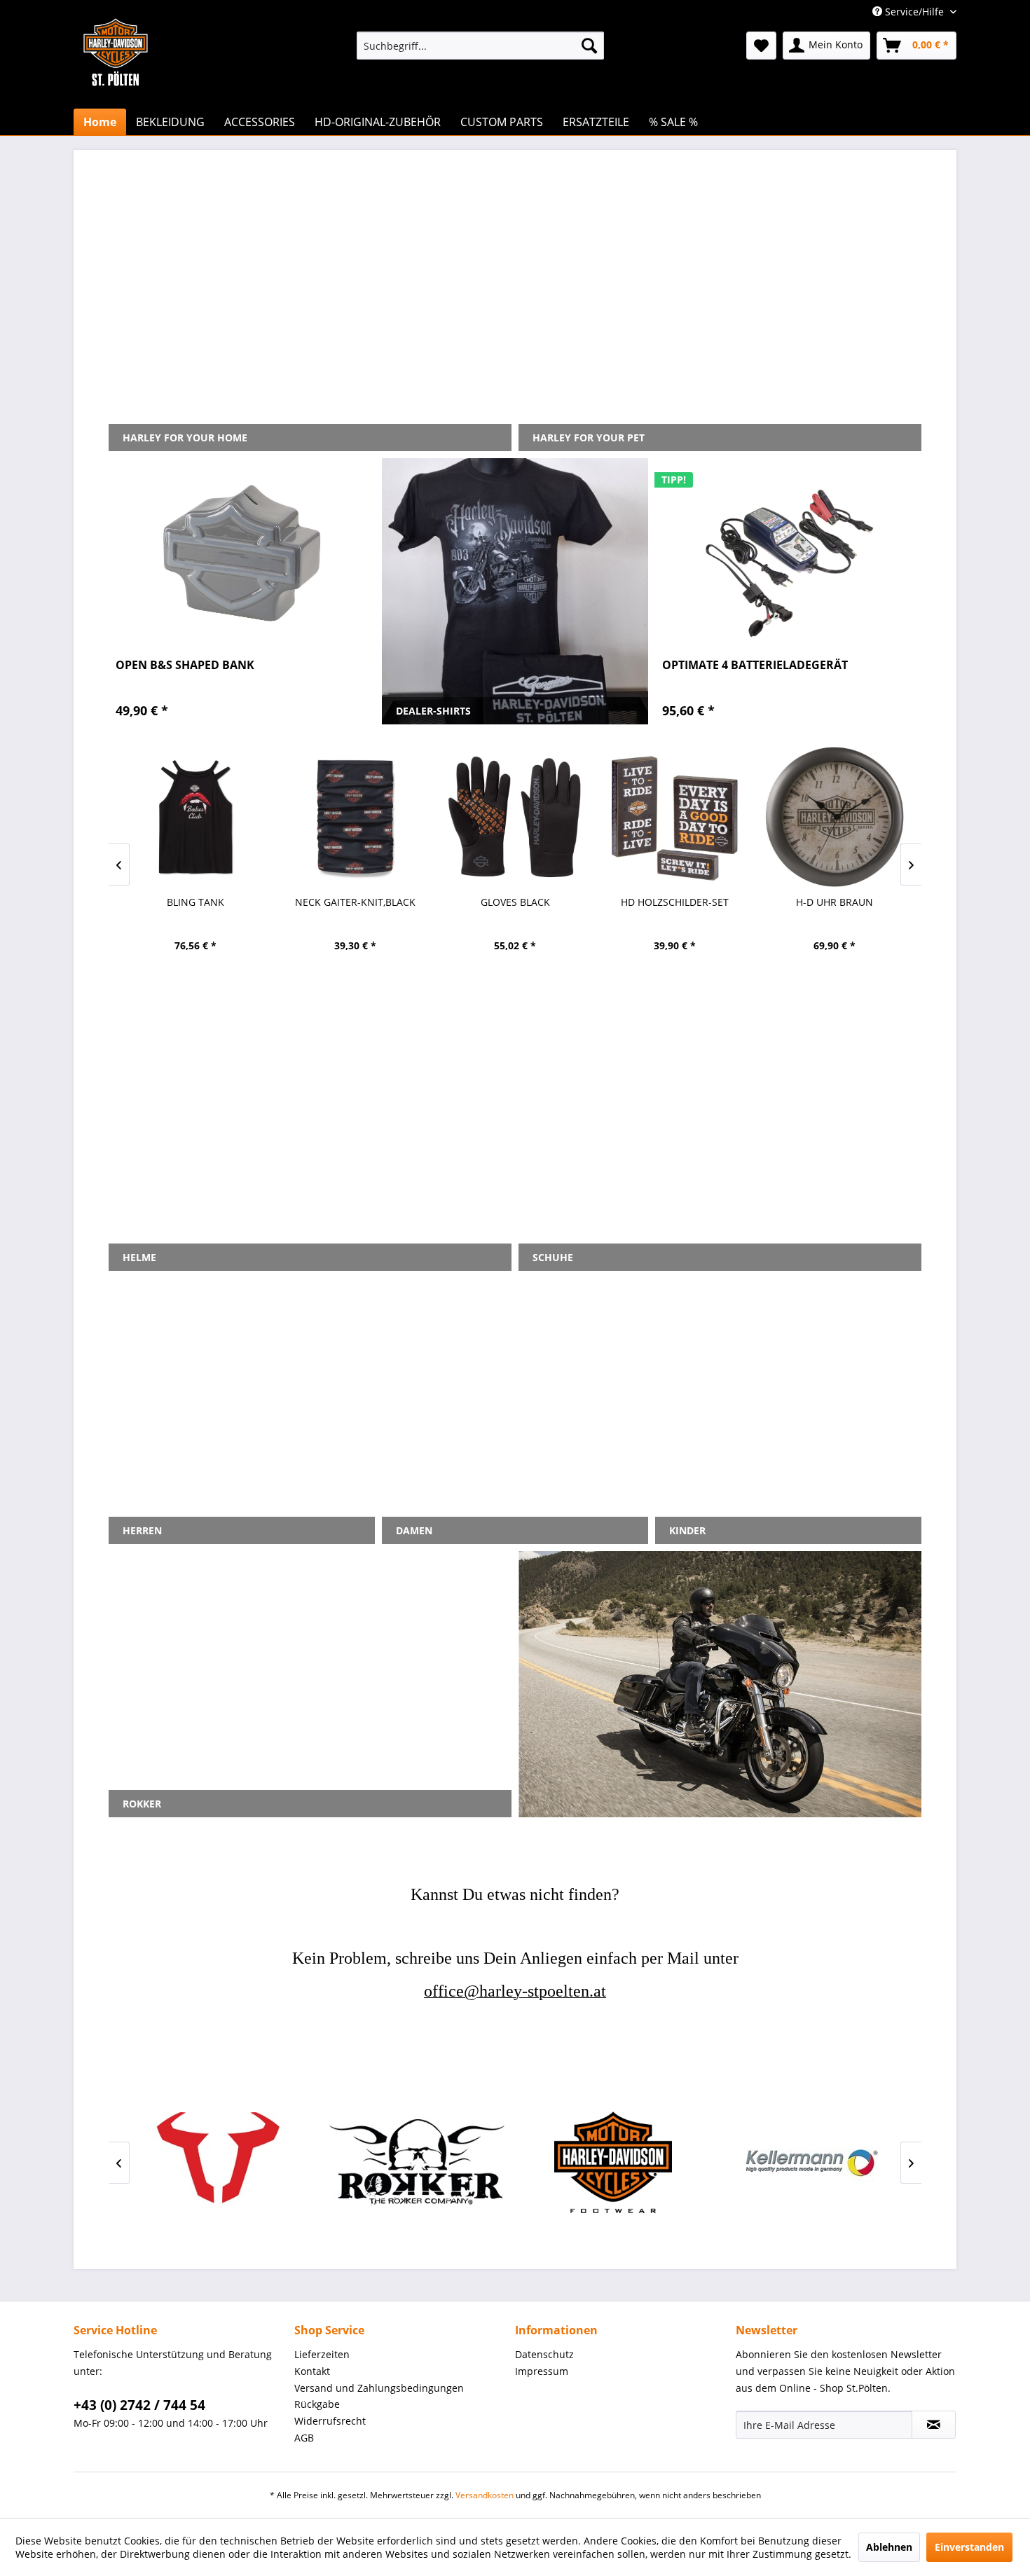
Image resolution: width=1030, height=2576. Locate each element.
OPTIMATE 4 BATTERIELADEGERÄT (755, 665)
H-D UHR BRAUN (835, 902)
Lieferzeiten (322, 2354)
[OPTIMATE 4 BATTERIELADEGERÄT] (788, 553)
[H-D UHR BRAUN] (835, 817)
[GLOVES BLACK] (515, 817)
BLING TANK (195, 902)
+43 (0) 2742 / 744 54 (139, 2405)
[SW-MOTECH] (221, 2162)
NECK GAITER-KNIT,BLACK (355, 902)
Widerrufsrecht (330, 2421)
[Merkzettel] (761, 46)
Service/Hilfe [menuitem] (914, 12)
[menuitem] (480, 46)
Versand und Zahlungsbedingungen (379, 2388)
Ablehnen (889, 2547)
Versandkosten (485, 2495)
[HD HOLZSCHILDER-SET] (675, 817)
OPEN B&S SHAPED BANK (185, 665)
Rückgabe (317, 2404)
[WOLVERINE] (613, 2162)
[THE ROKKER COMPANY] (417, 2162)
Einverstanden (969, 2547)
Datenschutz (544, 2354)
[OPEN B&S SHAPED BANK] (242, 553)
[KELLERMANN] (809, 2162)
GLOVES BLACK (515, 902)
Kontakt (312, 2371)
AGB (304, 2438)
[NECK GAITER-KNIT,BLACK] (355, 817)
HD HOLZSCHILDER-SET (675, 902)
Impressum (542, 2371)
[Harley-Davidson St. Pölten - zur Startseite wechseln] (116, 81)
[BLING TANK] (195, 817)
